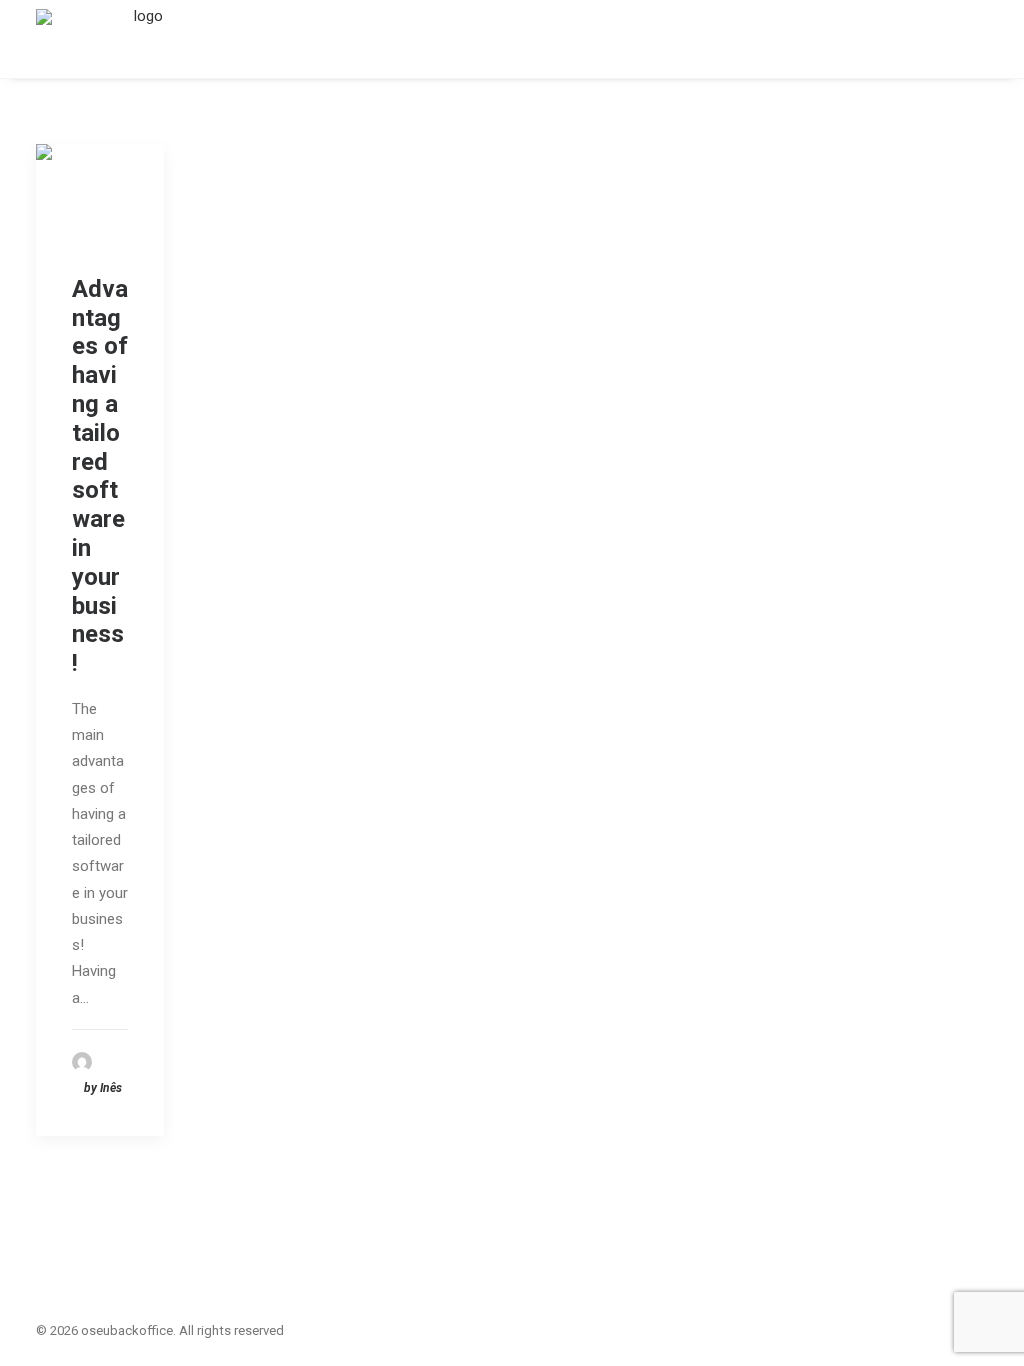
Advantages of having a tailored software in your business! (100, 476)
